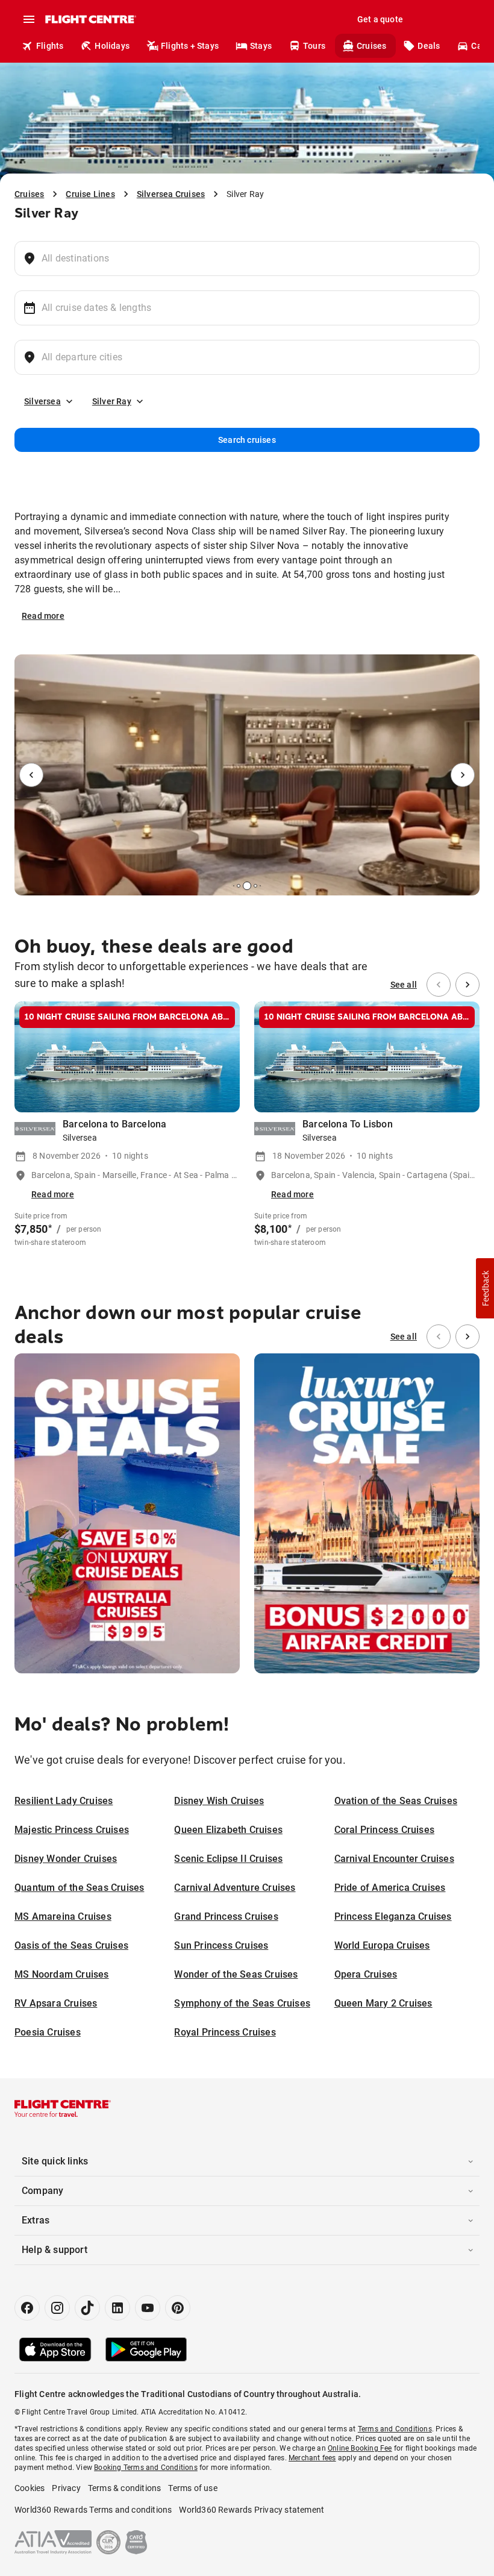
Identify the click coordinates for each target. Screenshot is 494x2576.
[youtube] (148, 2308)
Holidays (112, 46)
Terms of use (192, 2488)
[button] (485, 1288)
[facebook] (27, 2308)
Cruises (371, 46)
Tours (314, 46)
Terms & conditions (125, 2488)
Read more (43, 616)
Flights (50, 46)
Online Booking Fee (360, 2448)
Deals (429, 46)
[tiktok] (87, 2308)
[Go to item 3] (239, 886)
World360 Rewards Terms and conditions (93, 2510)
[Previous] (31, 775)
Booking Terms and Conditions (146, 2468)
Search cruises (247, 440)
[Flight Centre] (90, 19)
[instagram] (57, 2308)
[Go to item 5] (255, 886)
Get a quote (380, 19)
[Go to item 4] (247, 886)
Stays (261, 46)
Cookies (30, 2488)
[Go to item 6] (260, 886)
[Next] (463, 775)
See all (404, 985)
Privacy (66, 2488)
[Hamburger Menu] (29, 19)
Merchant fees (312, 2458)
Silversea (42, 401)
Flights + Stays (190, 46)
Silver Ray (112, 401)
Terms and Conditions (395, 2429)
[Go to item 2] (234, 886)
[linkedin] (117, 2308)
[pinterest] (178, 2308)
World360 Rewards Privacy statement (252, 2510)
